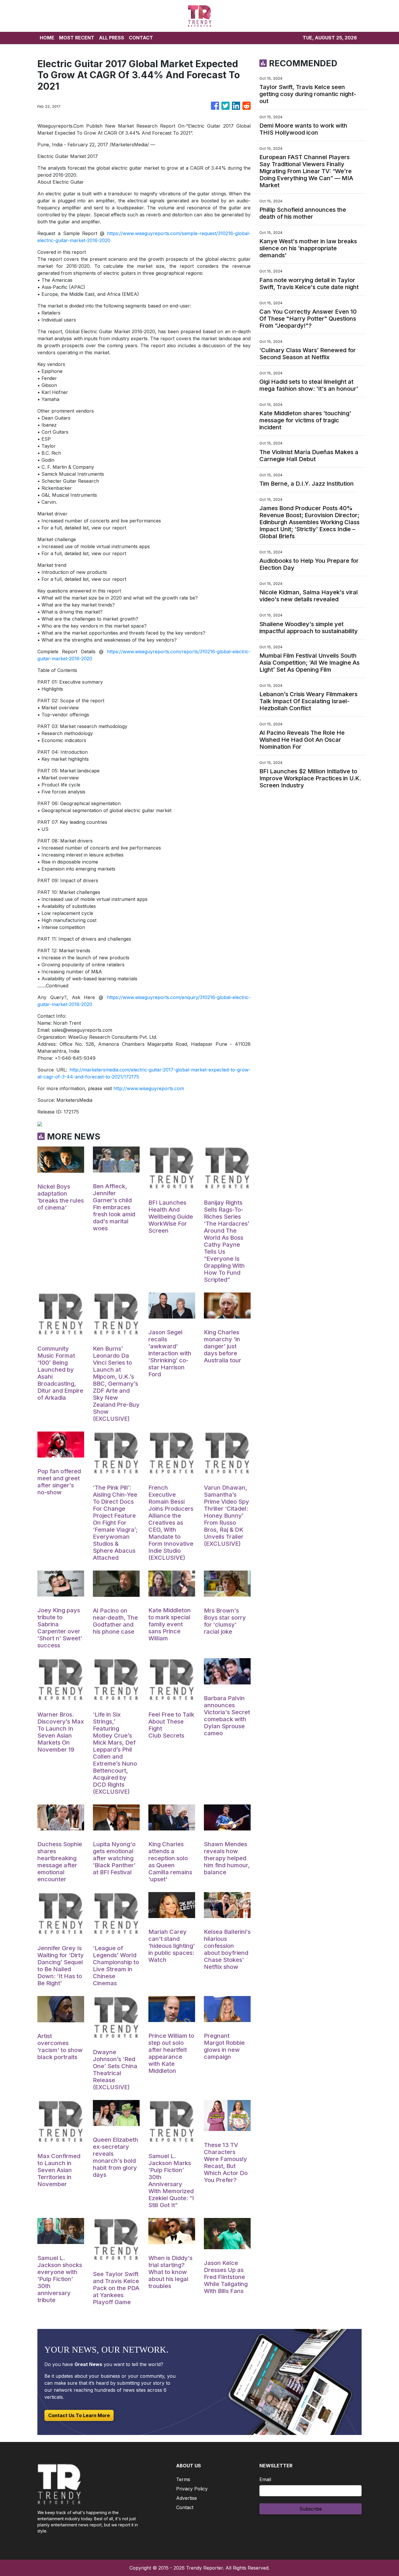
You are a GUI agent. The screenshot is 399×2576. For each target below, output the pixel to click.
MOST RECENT (77, 38)
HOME (47, 38)
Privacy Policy (192, 2489)
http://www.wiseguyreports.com (149, 1088)
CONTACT (141, 38)
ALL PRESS (112, 38)
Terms (183, 2479)
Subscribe (311, 2509)
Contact (185, 2507)
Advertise (187, 2498)
